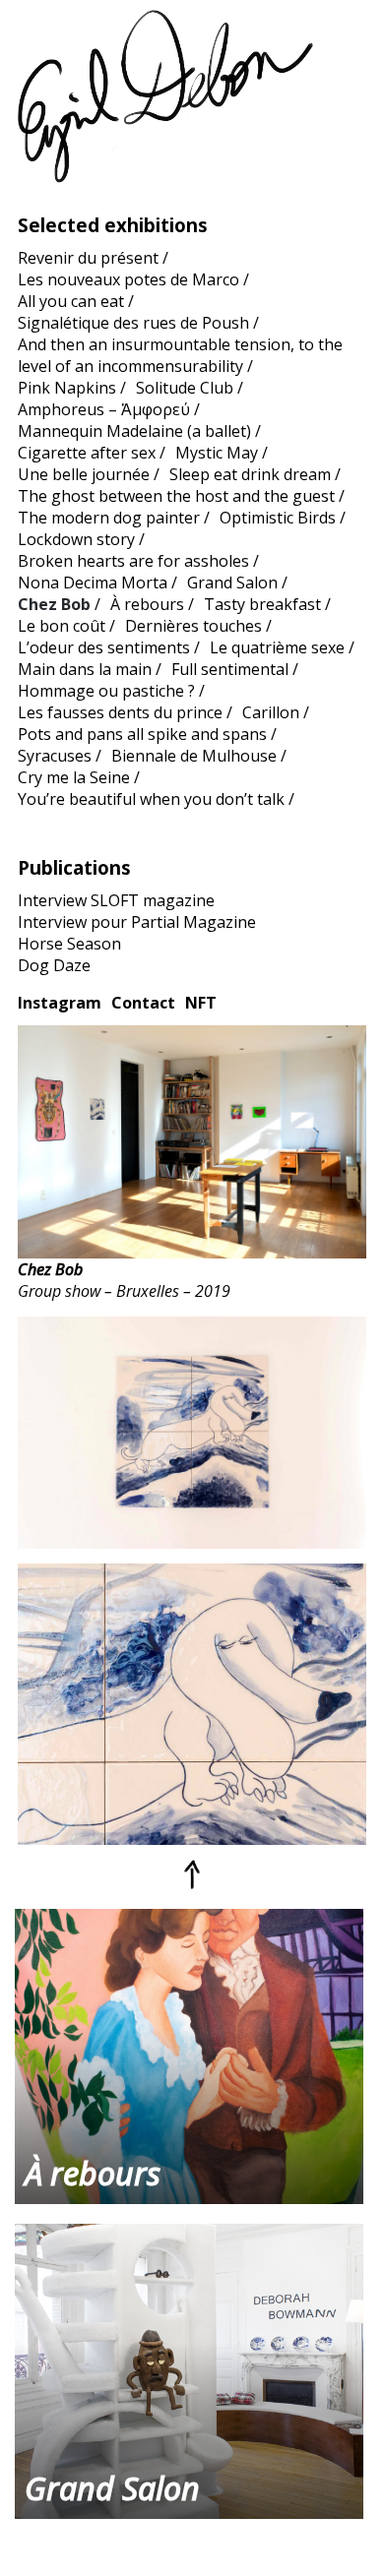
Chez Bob (54, 604)
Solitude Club (185, 388)
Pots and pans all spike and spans (142, 734)
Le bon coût (62, 626)
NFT (201, 1003)
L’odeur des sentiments (104, 647)
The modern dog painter (109, 518)
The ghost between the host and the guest (176, 496)
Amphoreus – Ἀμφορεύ (104, 409)
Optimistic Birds (278, 518)
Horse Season (69, 944)
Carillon (271, 712)
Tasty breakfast (262, 604)
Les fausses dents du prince (120, 712)
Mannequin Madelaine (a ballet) (134, 431)
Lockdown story (76, 539)
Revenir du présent (88, 258)
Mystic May (217, 453)
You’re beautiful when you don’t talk (151, 799)
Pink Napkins (67, 388)
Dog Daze (54, 965)
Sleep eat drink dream (250, 474)
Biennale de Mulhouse (194, 756)
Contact (143, 1003)
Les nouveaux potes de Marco (128, 279)
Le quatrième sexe (277, 647)
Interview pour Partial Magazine (137, 922)
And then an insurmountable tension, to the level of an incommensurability (180, 355)
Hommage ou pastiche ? (106, 691)
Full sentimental (230, 669)
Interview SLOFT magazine (116, 900)
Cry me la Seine (74, 777)
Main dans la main (85, 669)
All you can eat (71, 301)
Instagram (60, 1003)
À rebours (147, 604)
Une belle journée (84, 474)
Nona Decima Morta (93, 583)
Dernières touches (193, 626)
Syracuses (55, 756)
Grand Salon (232, 583)
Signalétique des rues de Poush (133, 323)
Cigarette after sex (87, 453)
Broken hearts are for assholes (133, 561)
